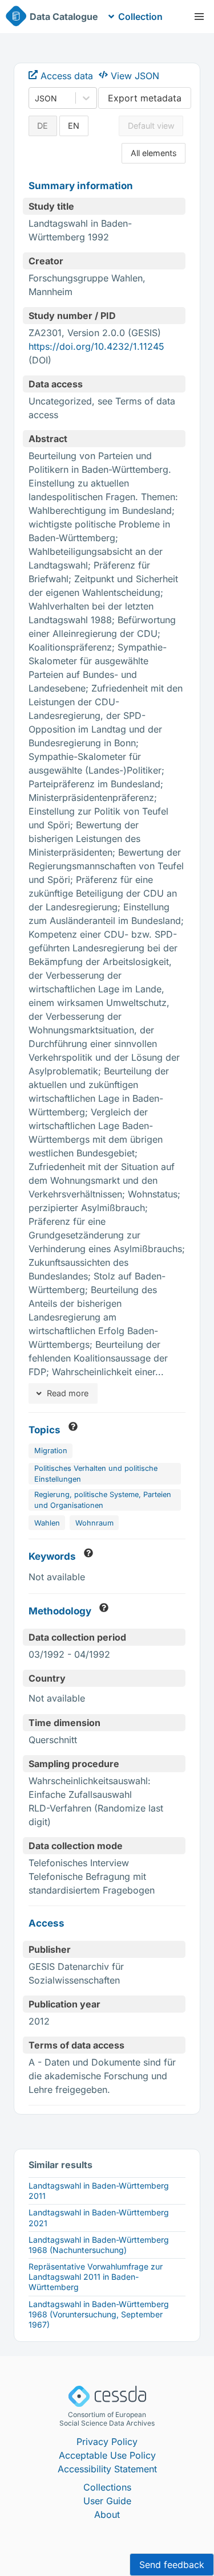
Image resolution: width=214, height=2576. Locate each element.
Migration (51, 1451)
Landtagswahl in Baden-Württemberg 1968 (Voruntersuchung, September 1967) (99, 2314)
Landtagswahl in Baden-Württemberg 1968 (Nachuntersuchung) (99, 2245)
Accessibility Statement (107, 2469)
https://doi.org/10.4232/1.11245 (96, 346)
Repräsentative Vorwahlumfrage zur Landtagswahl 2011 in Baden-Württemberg (96, 2277)
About (107, 2514)
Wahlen (47, 1523)
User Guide (107, 2501)
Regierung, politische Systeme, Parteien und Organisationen (103, 1500)
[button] (199, 17)
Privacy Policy (107, 2442)
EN (74, 126)
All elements (154, 153)
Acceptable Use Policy (107, 2455)
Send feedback (172, 2565)
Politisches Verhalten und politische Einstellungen (96, 1474)
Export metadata (145, 98)
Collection (140, 17)
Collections (107, 2487)
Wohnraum (94, 1523)
